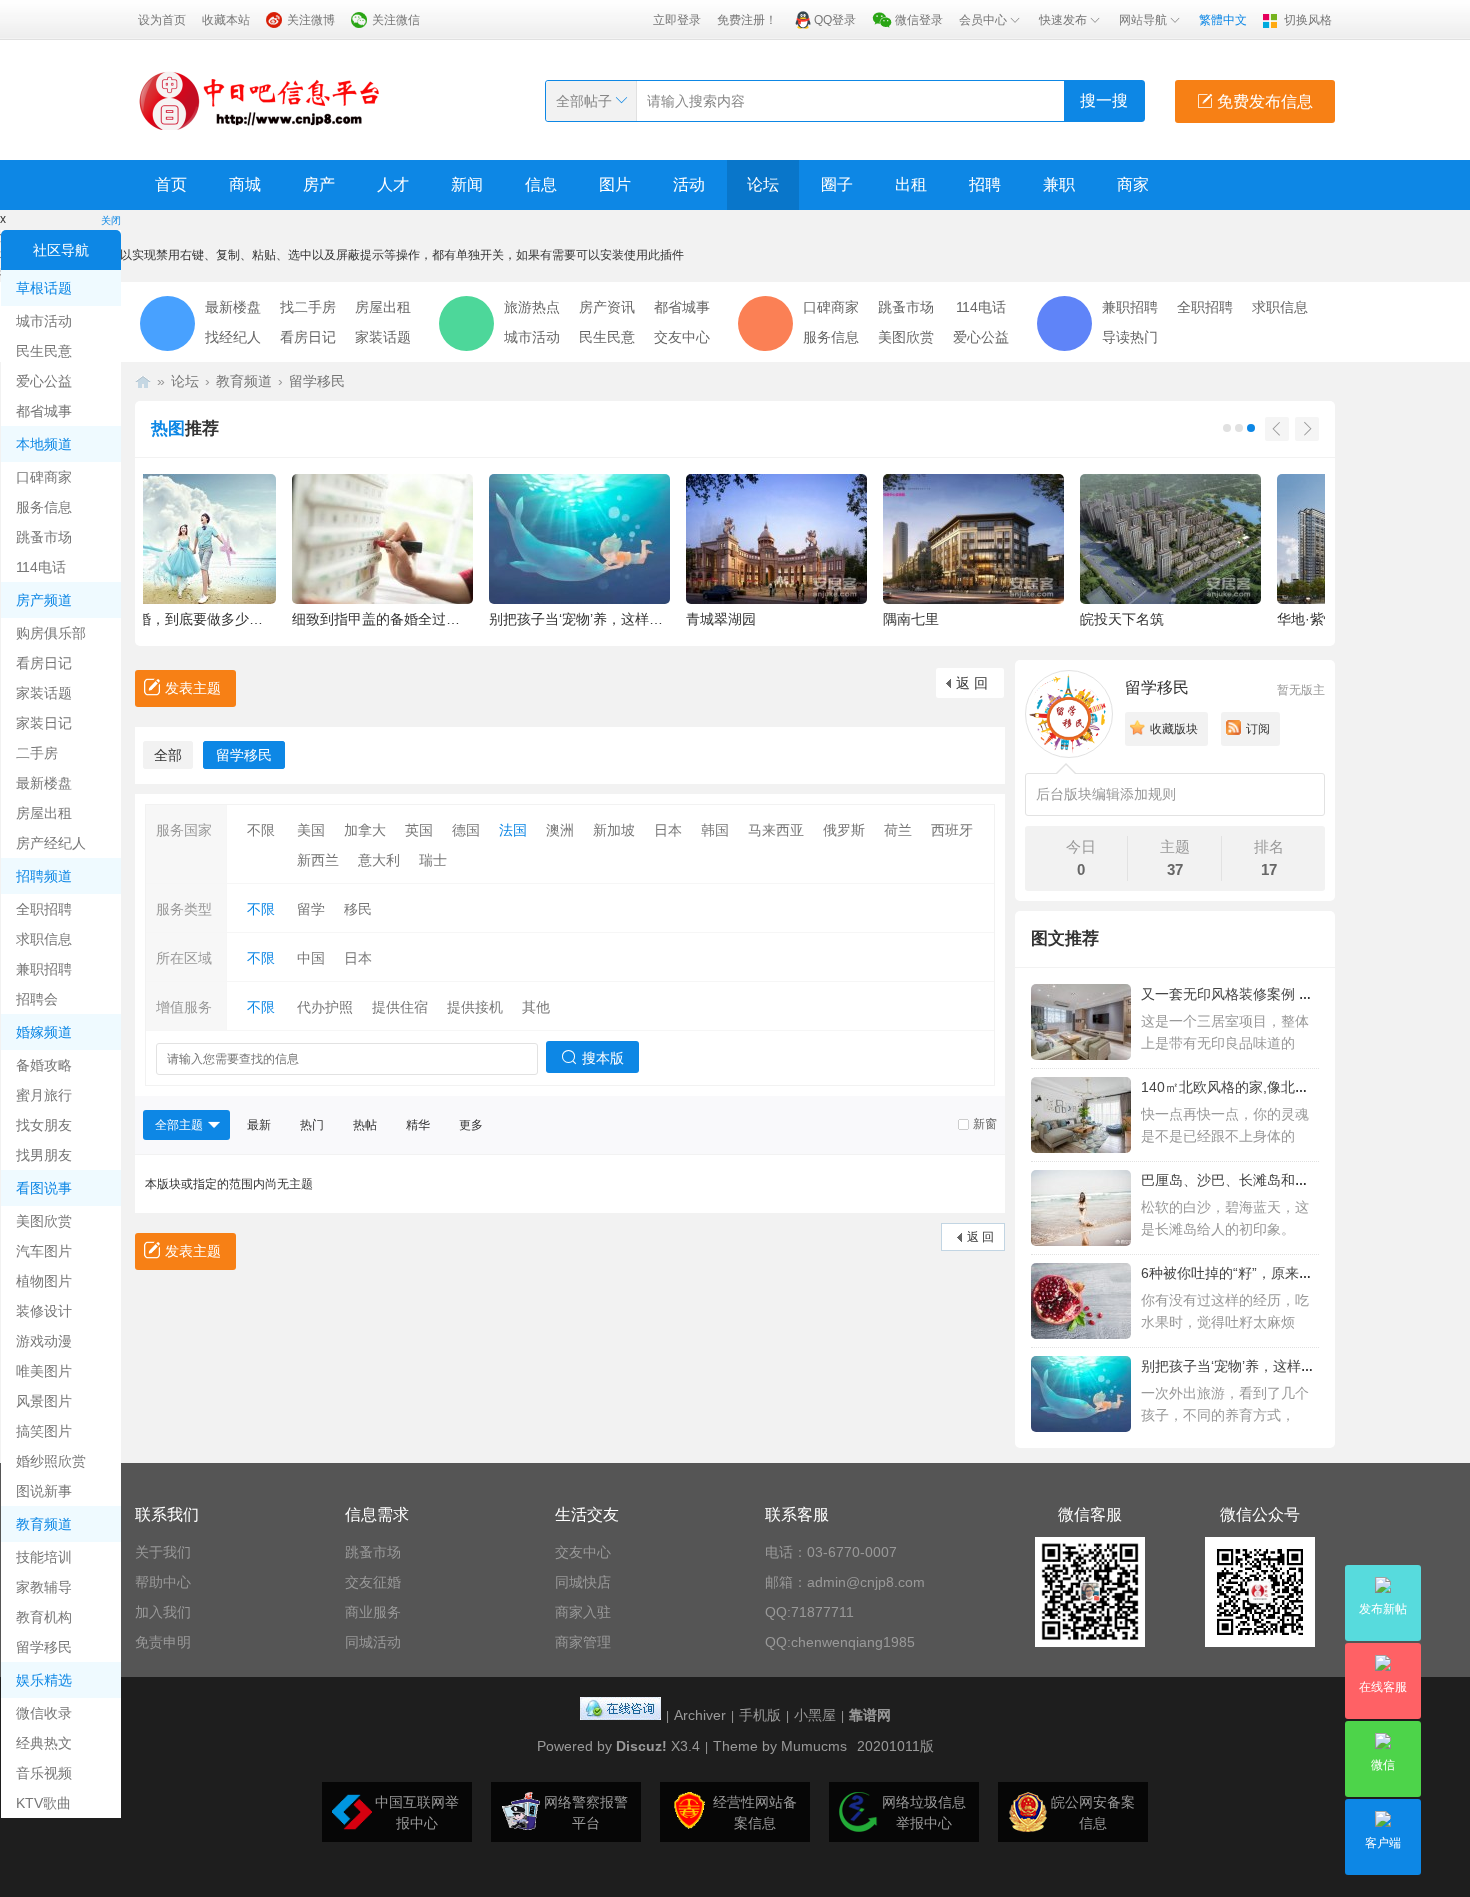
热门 (312, 1125)
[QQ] (620, 1715)
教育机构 (44, 1617)
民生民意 (44, 351)
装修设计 (44, 1311)
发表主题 (193, 688)
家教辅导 (44, 1587)
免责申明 (163, 1642)
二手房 (37, 753)
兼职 (1059, 184)
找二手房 (308, 307)
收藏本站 (226, 20)
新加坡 (614, 830)
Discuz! (641, 1746)
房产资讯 (607, 307)
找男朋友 (44, 1155)
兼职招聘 (44, 969)
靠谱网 (870, 1715)
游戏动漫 (44, 1341)
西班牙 (952, 830)
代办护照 (325, 1007)
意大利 (379, 860)
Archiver (700, 1715)
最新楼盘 (44, 783)
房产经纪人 (51, 843)
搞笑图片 (44, 1431)
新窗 (985, 1124)
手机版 (760, 1715)
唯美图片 (44, 1371)
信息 (541, 184)
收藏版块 (1174, 729)
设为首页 (162, 20)
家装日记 (44, 723)
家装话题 (44, 693)
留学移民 (44, 1647)
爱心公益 (44, 381)
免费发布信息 (1263, 101)
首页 (171, 184)
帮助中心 (163, 1582)
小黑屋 (815, 1715)
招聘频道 (44, 876)
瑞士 (433, 860)
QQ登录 (835, 20)
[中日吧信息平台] (260, 100)
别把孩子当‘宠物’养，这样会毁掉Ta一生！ (1270, 1366)
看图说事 (44, 1188)
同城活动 (373, 1642)
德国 (466, 830)
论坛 (763, 184)
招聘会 (37, 999)
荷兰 (898, 830)
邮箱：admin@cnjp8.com (845, 1582)
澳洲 (560, 830)
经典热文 (44, 1743)
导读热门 (1130, 337)
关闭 (111, 220)
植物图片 (44, 1281)
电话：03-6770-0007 (831, 1552)
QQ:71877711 (809, 1612)
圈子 (837, 184)
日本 (668, 830)
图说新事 (44, 1491)
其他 (536, 1007)
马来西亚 (776, 830)
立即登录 (677, 20)
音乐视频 (44, 1773)
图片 (615, 184)
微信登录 (919, 20)
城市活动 (44, 321)
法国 (513, 830)
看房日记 (44, 663)
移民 (358, 909)
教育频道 (44, 1524)
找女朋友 (44, 1125)
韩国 (715, 830)
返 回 (972, 683)
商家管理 (583, 1642)
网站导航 (1143, 20)
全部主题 (179, 1125)
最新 (259, 1125)
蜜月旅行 (44, 1095)
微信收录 (44, 1713)
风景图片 (44, 1401)
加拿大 (365, 830)
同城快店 (583, 1582)
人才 (393, 184)
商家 (1133, 184)
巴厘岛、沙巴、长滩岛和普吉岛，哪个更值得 (1281, 1180)
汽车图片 (44, 1251)
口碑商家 (44, 477)
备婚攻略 (44, 1065)
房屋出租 (44, 813)
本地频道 (44, 444)
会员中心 (983, 20)
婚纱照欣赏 (51, 1461)
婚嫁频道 (44, 1032)
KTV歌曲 (43, 1803)
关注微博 (311, 20)
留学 (311, 909)
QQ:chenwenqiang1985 (840, 1642)
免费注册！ (747, 20)
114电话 (41, 567)
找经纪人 (233, 337)
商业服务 (373, 1612)
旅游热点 (532, 307)
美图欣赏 (44, 1221)
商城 (245, 184)
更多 (471, 1125)
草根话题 (44, 288)
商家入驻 (583, 1612)
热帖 (365, 1125)
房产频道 (44, 600)
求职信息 (44, 939)
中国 (311, 958)
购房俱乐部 (51, 633)
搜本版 (603, 1058)
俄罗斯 (844, 830)
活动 (689, 184)
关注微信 (396, 20)
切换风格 (1308, 20)
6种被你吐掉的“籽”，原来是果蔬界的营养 (1269, 1273)
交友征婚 (373, 1582)
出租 (911, 184)
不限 (261, 830)
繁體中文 (1223, 20)
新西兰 (318, 860)
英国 (419, 830)
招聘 (985, 184)
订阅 (1258, 729)
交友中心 (682, 337)
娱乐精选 (44, 1680)
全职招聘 (44, 909)
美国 (311, 830)
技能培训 (44, 1557)
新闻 (467, 184)
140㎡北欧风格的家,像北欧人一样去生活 (1267, 1087)
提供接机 (475, 1007)
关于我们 (163, 1552)
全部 (168, 755)
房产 (319, 184)
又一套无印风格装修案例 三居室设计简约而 (1276, 994)
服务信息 (44, 507)
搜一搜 (1104, 100)
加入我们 (163, 1612)
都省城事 (44, 411)
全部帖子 (584, 101)
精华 (418, 1125)
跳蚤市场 (44, 537)
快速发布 (1063, 20)
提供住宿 (400, 1007)
